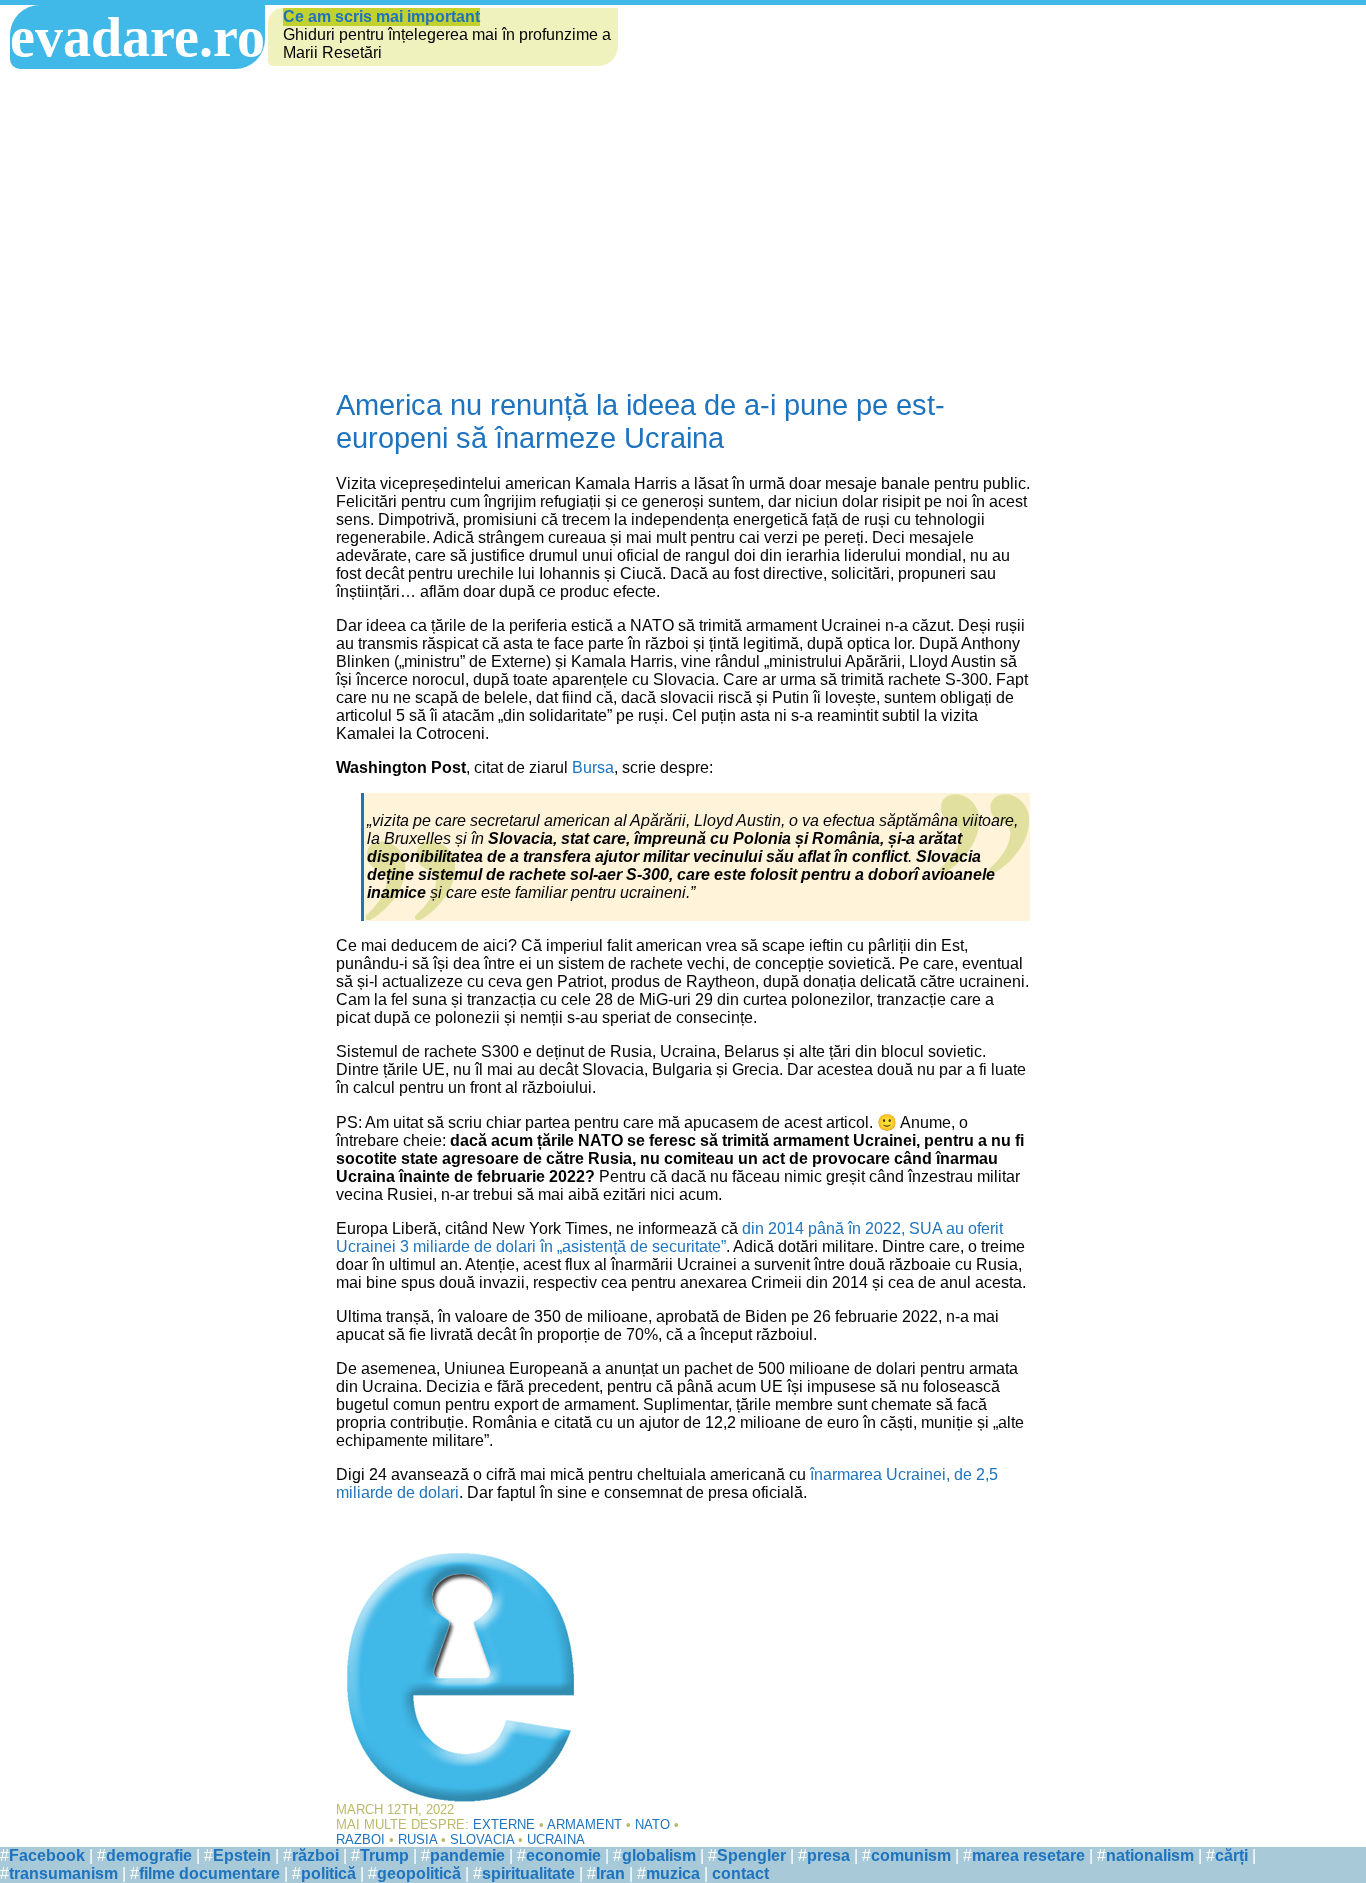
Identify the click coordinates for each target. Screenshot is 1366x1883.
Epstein (242, 1855)
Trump (384, 1855)
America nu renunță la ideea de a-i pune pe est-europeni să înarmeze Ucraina (640, 421)
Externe (504, 1824)
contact (740, 1873)
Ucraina (556, 1839)
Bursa (593, 767)
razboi (360, 1839)
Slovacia (482, 1839)
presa (828, 1855)
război (315, 1855)
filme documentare (209, 1873)
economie (563, 1855)
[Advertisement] (683, 229)
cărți (1231, 1855)
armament (584, 1824)
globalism (659, 1855)
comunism (911, 1855)
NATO (652, 1824)
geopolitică (419, 1873)
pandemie (467, 1855)
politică (328, 1873)
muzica (673, 1873)
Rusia (417, 1839)
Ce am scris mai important (381, 16)
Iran (610, 1873)
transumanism (63, 1873)
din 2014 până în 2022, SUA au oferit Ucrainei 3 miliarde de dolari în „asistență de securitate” (669, 1237)
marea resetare (1028, 1855)
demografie (149, 1855)
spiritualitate (528, 1873)
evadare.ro (137, 37)
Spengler (751, 1855)
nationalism (1150, 1855)
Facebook (47, 1855)
